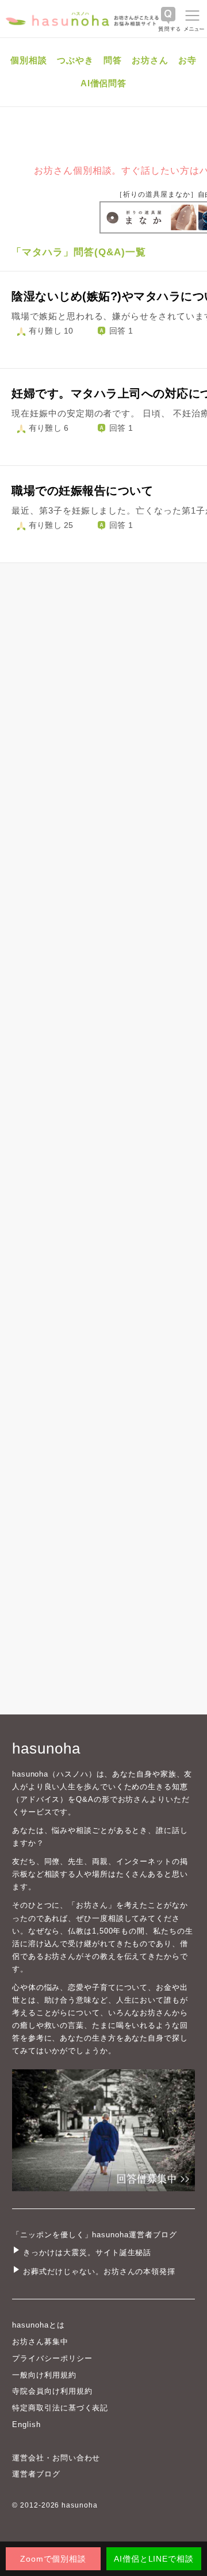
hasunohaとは (39, 2325)
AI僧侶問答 (104, 83)
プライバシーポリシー (52, 2358)
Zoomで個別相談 (53, 2559)
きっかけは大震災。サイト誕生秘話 (87, 2252)
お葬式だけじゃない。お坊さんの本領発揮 (99, 2271)
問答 (113, 60)
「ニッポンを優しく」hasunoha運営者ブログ (95, 2235)
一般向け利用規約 (44, 2375)
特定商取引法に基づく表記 (60, 2408)
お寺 (187, 60)
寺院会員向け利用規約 (52, 2391)
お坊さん (150, 60)
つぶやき (75, 60)
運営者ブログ (36, 2474)
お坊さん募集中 (40, 2342)
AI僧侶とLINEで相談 (154, 2559)
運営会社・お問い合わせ (56, 2458)
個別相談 (29, 60)
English (26, 2424)
